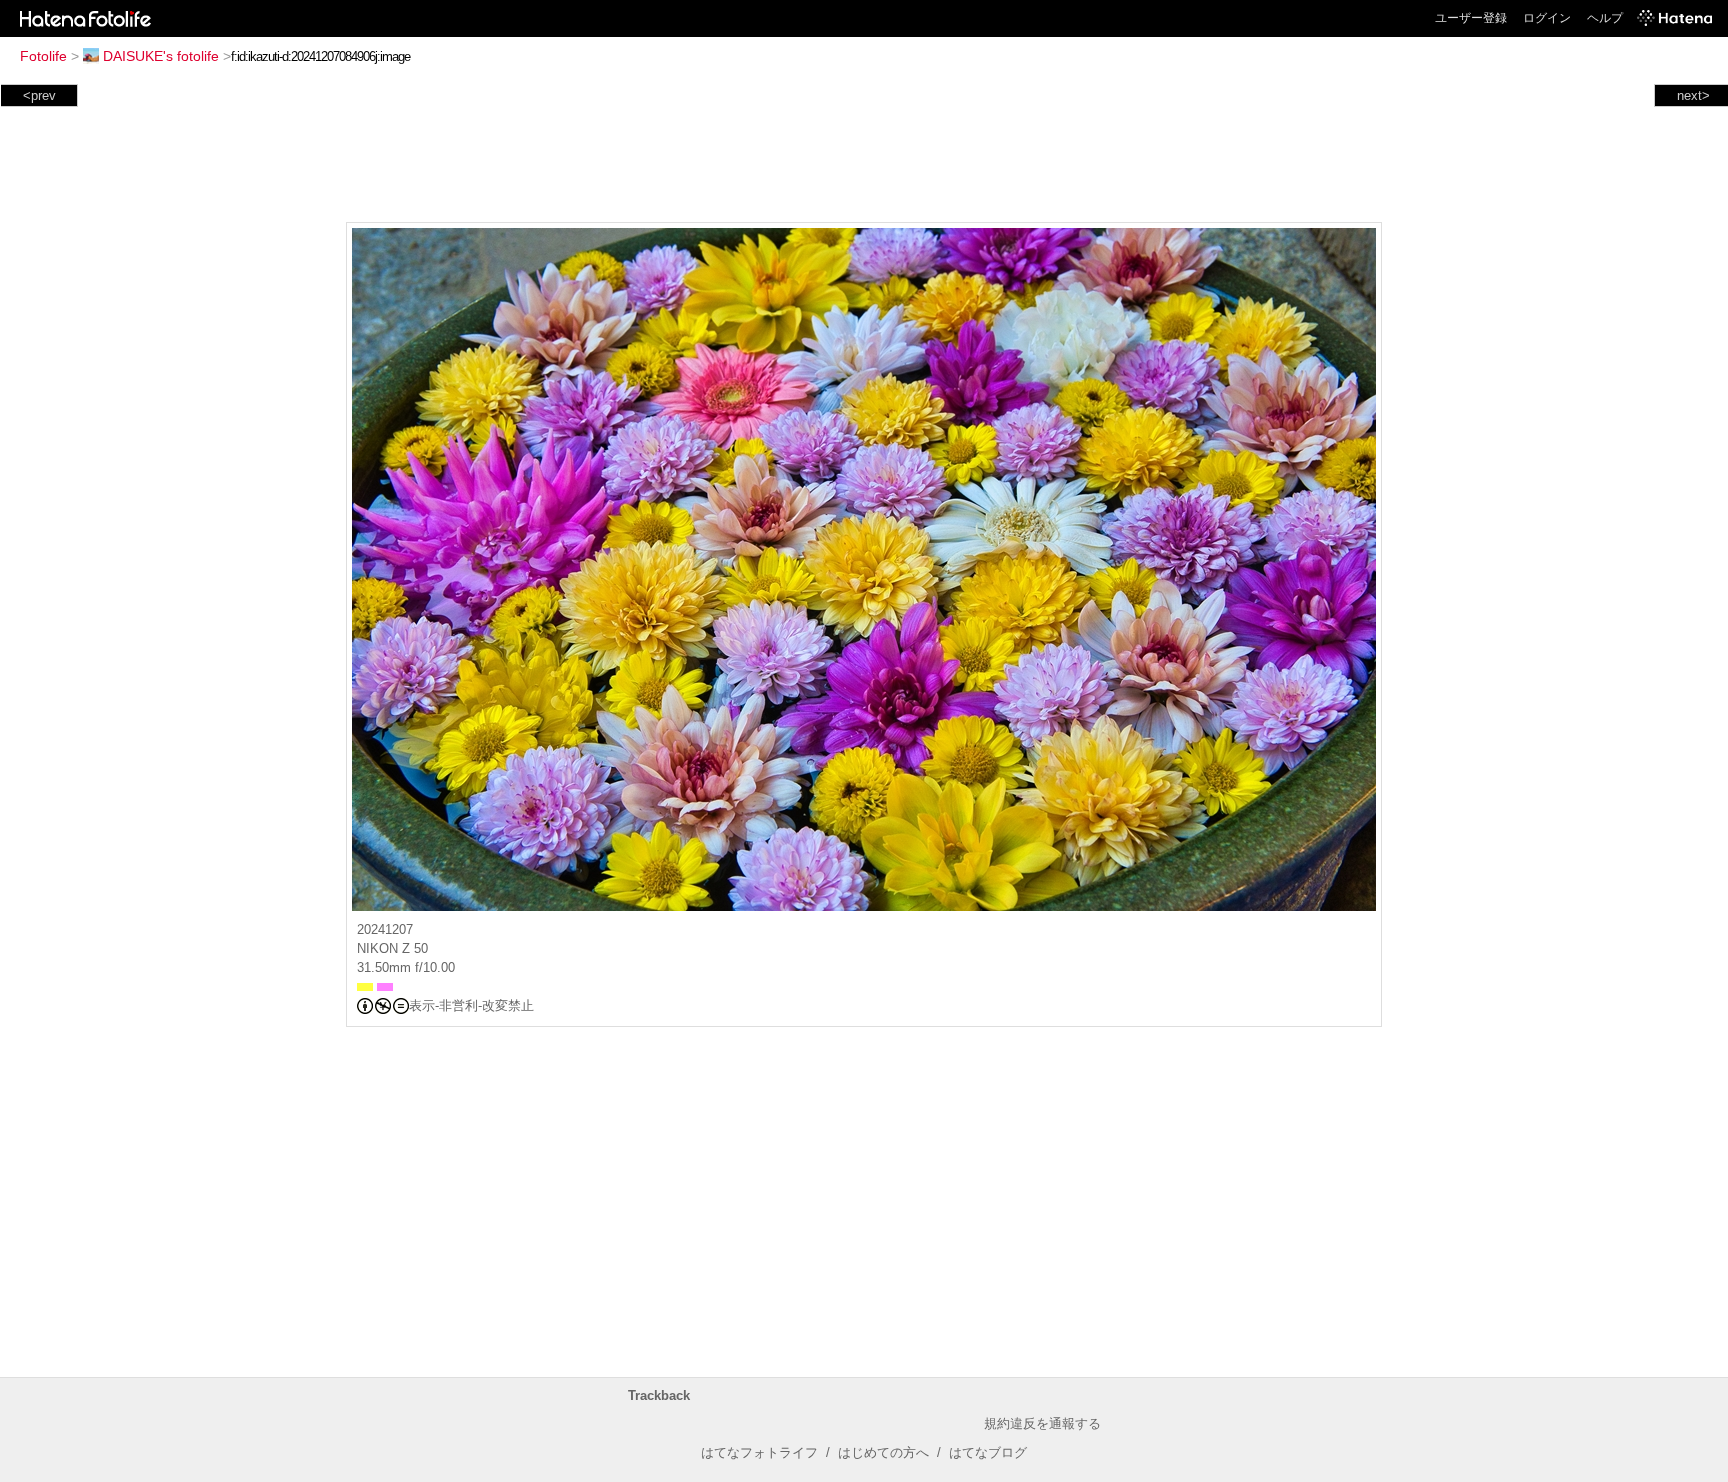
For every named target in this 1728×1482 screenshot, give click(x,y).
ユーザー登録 (1471, 18)
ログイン (1547, 18)
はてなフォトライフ (759, 1452)
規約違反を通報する (1042, 1423)
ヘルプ (1605, 18)
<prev (39, 95)
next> (1693, 95)
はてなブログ (988, 1452)
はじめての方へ (883, 1452)
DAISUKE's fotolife (161, 56)
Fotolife (43, 56)
